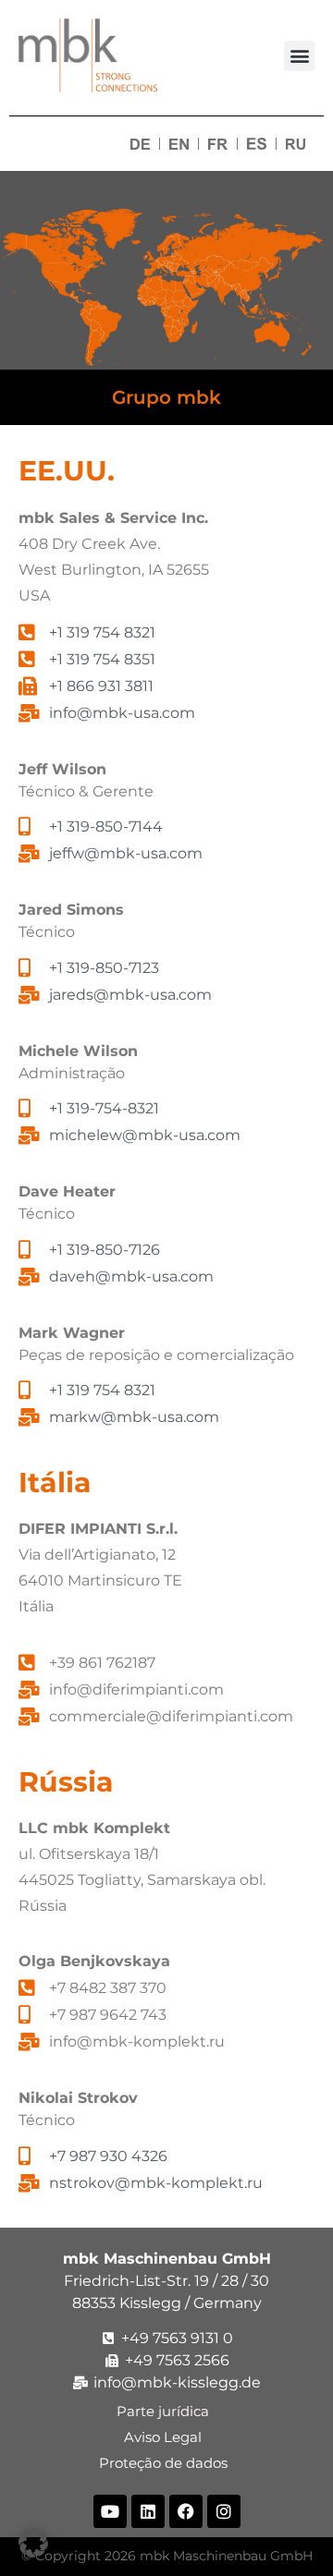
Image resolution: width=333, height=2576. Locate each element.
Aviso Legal (166, 2437)
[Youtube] (110, 2511)
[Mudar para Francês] (218, 144)
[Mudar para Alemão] (140, 144)
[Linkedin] (148, 2511)
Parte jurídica (166, 2411)
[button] (299, 56)
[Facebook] (186, 2511)
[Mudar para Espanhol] (257, 144)
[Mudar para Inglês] (179, 144)
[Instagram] (224, 2511)
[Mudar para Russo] (296, 144)
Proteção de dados (167, 2463)
